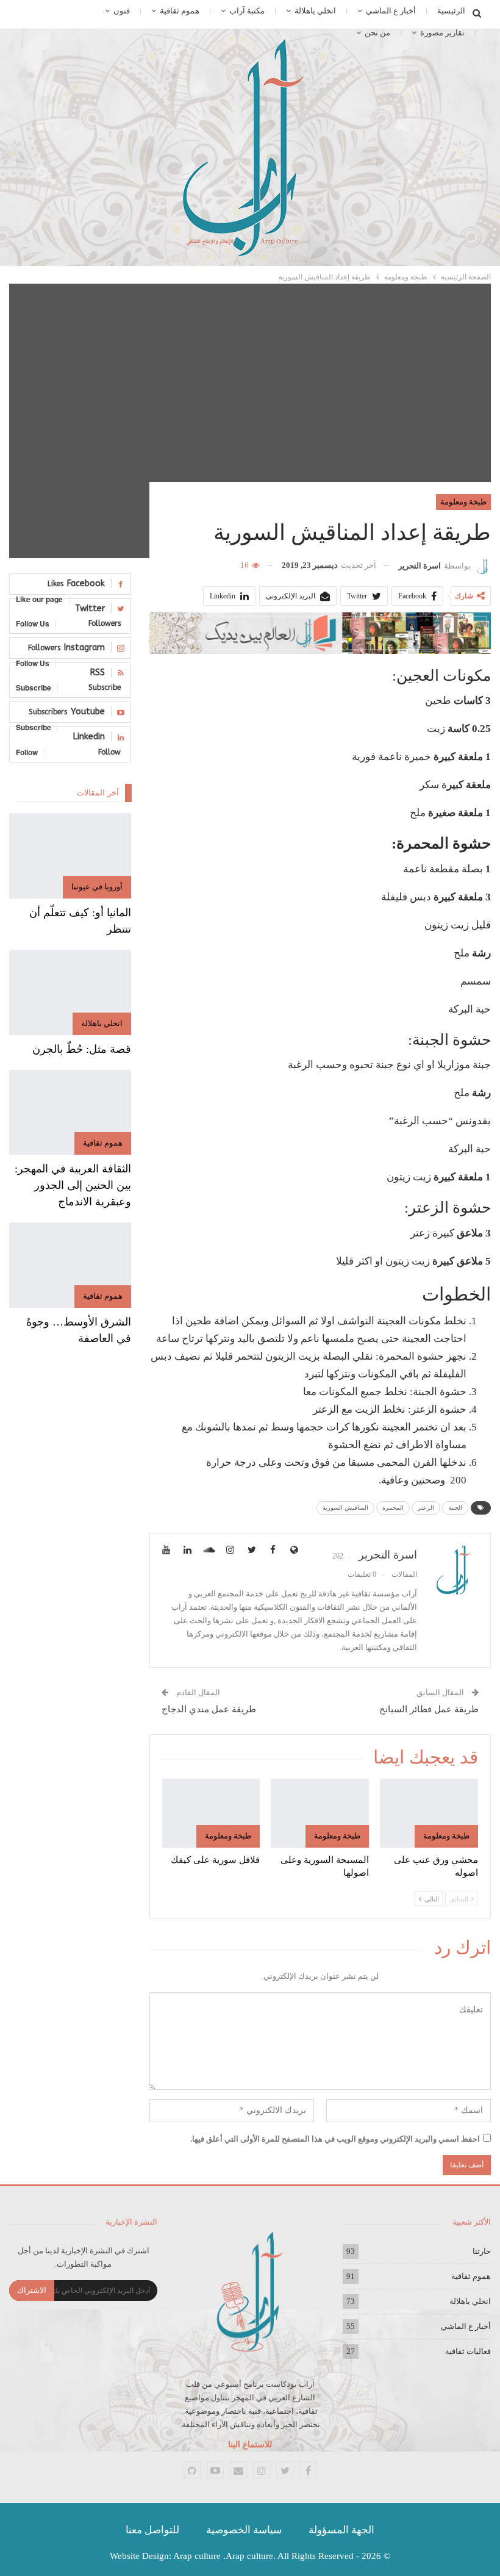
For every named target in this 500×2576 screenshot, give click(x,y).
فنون (122, 11)
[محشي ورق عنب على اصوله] (429, 1813)
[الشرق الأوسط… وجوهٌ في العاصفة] (70, 1265)
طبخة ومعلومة (463, 502)
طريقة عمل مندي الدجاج (209, 1709)
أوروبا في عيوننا (97, 887)
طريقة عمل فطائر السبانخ (429, 1709)
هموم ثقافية (180, 11)
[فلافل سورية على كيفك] (211, 1813)
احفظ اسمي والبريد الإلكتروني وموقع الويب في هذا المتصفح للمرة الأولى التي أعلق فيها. (335, 2139)
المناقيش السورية (345, 1508)
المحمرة (393, 1508)
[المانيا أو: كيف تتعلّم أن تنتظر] (70, 856)
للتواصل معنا (152, 2530)
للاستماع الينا (250, 2445)
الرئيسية (451, 11)
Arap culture (197, 2556)
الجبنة (455, 1508)
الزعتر (426, 1508)
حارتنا (482, 2251)
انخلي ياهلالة (315, 11)
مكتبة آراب (247, 11)
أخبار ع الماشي (391, 11)
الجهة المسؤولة (341, 2530)
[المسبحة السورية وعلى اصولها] (320, 1813)
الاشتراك (32, 2290)
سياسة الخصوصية (244, 2530)
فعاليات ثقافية (468, 2351)
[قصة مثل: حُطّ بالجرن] (70, 992)
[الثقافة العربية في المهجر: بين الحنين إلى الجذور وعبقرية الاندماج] (70, 1113)
